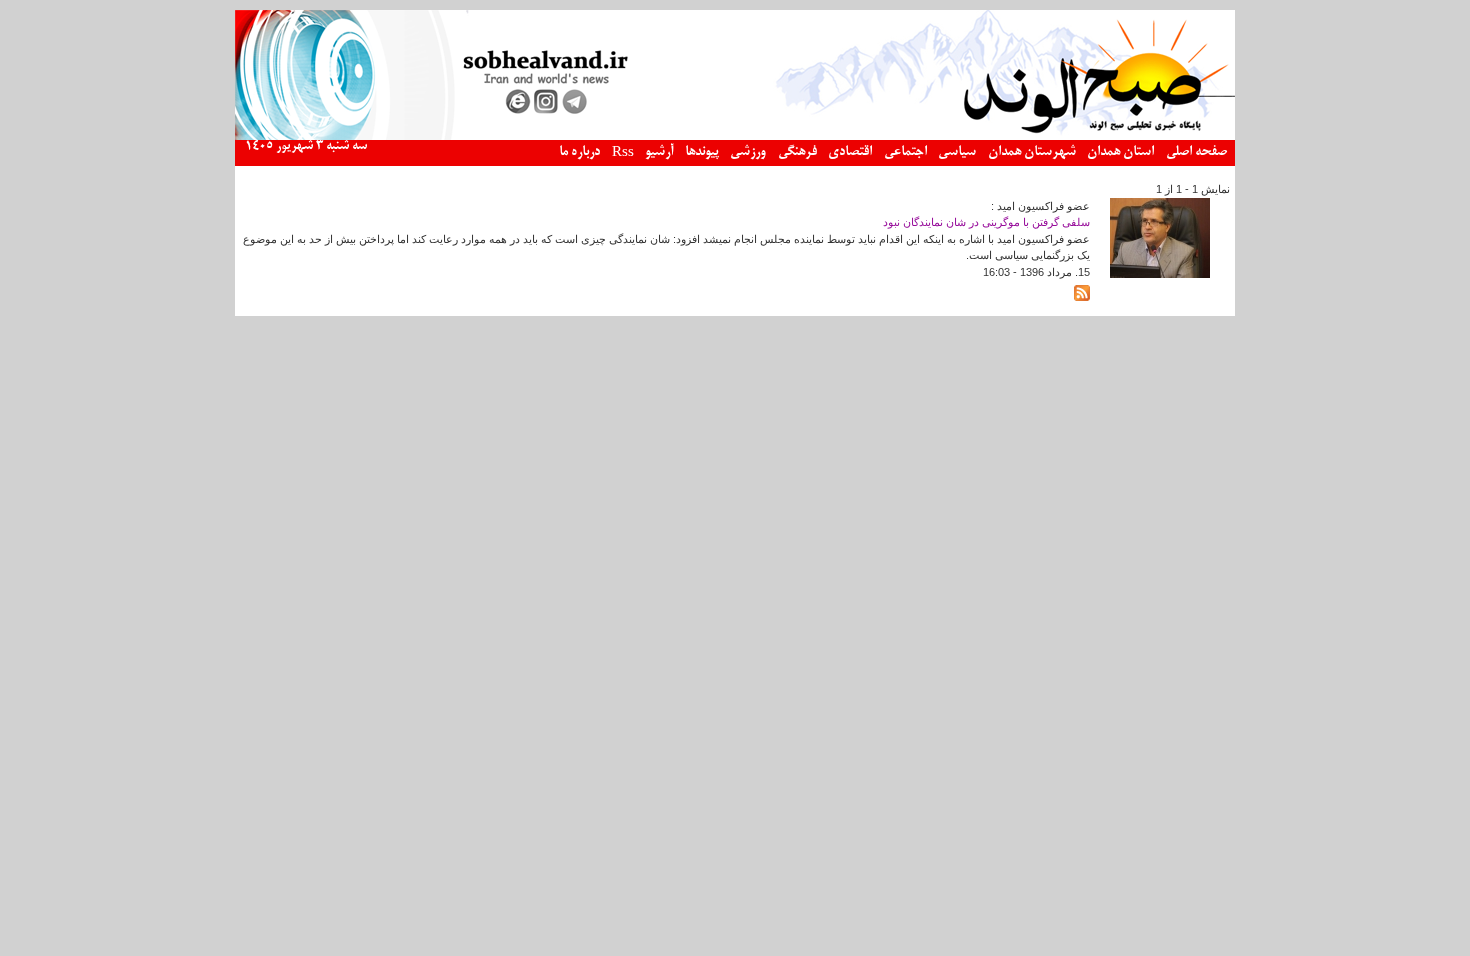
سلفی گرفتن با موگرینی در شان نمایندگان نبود (986, 222)
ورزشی (748, 152)
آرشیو (659, 152)
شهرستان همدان (1032, 152)
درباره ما (579, 152)
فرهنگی (797, 152)
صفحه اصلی (1196, 152)
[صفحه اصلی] (735, 136)
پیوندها (702, 152)
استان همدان (1120, 152)
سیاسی (957, 152)
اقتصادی (850, 152)
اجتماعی (905, 152)
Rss (623, 153)
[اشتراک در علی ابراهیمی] (1082, 297)
